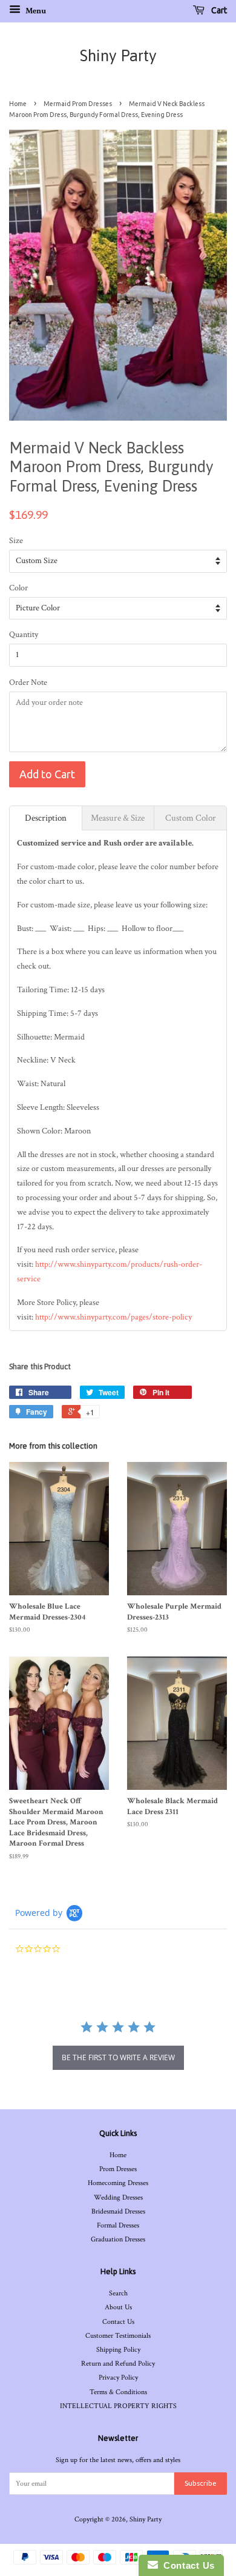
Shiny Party (118, 56)
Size (16, 541)
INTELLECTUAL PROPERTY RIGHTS (118, 2406)
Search (118, 2293)
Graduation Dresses (118, 2239)
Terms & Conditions (118, 2392)
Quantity (24, 635)
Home (18, 104)
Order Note (28, 682)
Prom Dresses (118, 2169)
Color (18, 588)
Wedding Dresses (118, 2197)
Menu (35, 11)
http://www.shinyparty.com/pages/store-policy (113, 1317)
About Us (118, 2307)
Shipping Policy (118, 2350)
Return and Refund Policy (118, 2364)
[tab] (46, 818)
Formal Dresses (118, 2225)
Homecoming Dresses (118, 2183)
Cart (218, 10)
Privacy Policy (118, 2377)
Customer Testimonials (118, 2336)
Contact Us (118, 2322)
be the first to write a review (118, 2057)
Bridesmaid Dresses (118, 2211)
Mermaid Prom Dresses (78, 104)
